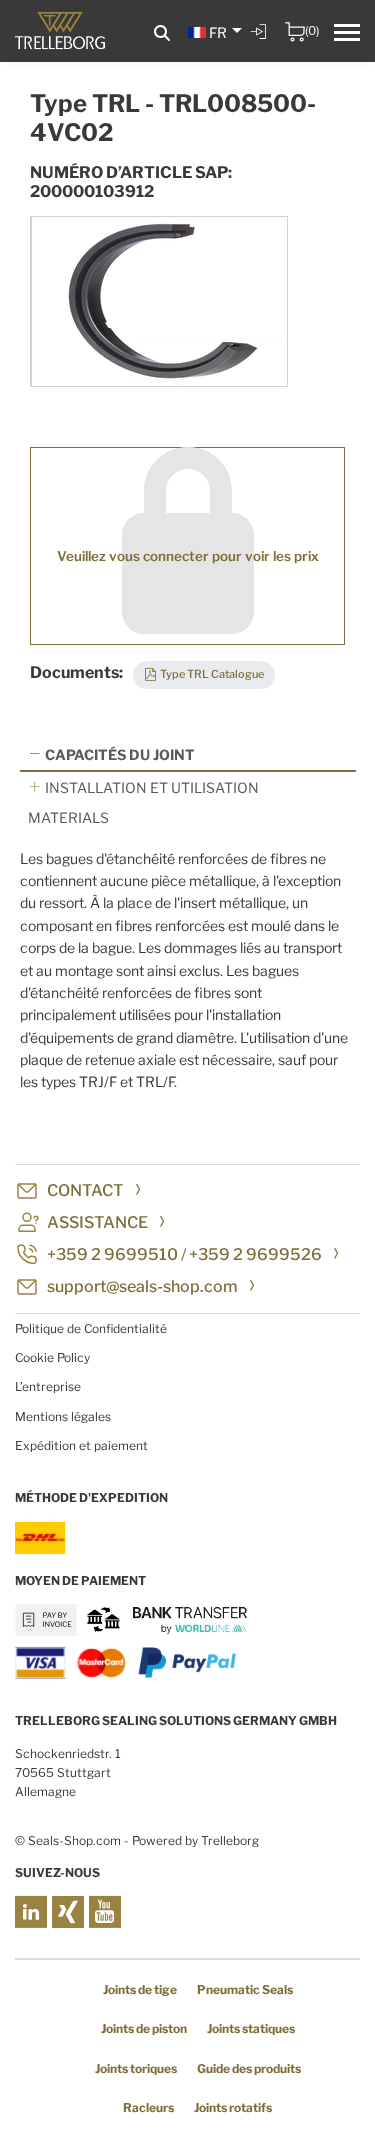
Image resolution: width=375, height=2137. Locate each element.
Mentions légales (63, 1416)
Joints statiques (251, 2028)
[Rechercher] (162, 33)
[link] (261, 46)
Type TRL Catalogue (212, 674)
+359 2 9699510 (112, 1254)
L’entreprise (48, 1386)
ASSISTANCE (97, 1222)
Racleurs (148, 2107)
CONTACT (85, 1190)
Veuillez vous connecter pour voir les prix (188, 556)
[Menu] (347, 35)
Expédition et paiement (81, 1445)
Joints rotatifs (233, 2107)
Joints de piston (144, 2028)
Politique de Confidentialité (91, 1328)
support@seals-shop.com (142, 1286)
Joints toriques (136, 2068)
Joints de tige (140, 1989)
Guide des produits (249, 2068)
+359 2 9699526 (255, 1254)
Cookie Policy (52, 1357)
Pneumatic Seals (245, 1989)
